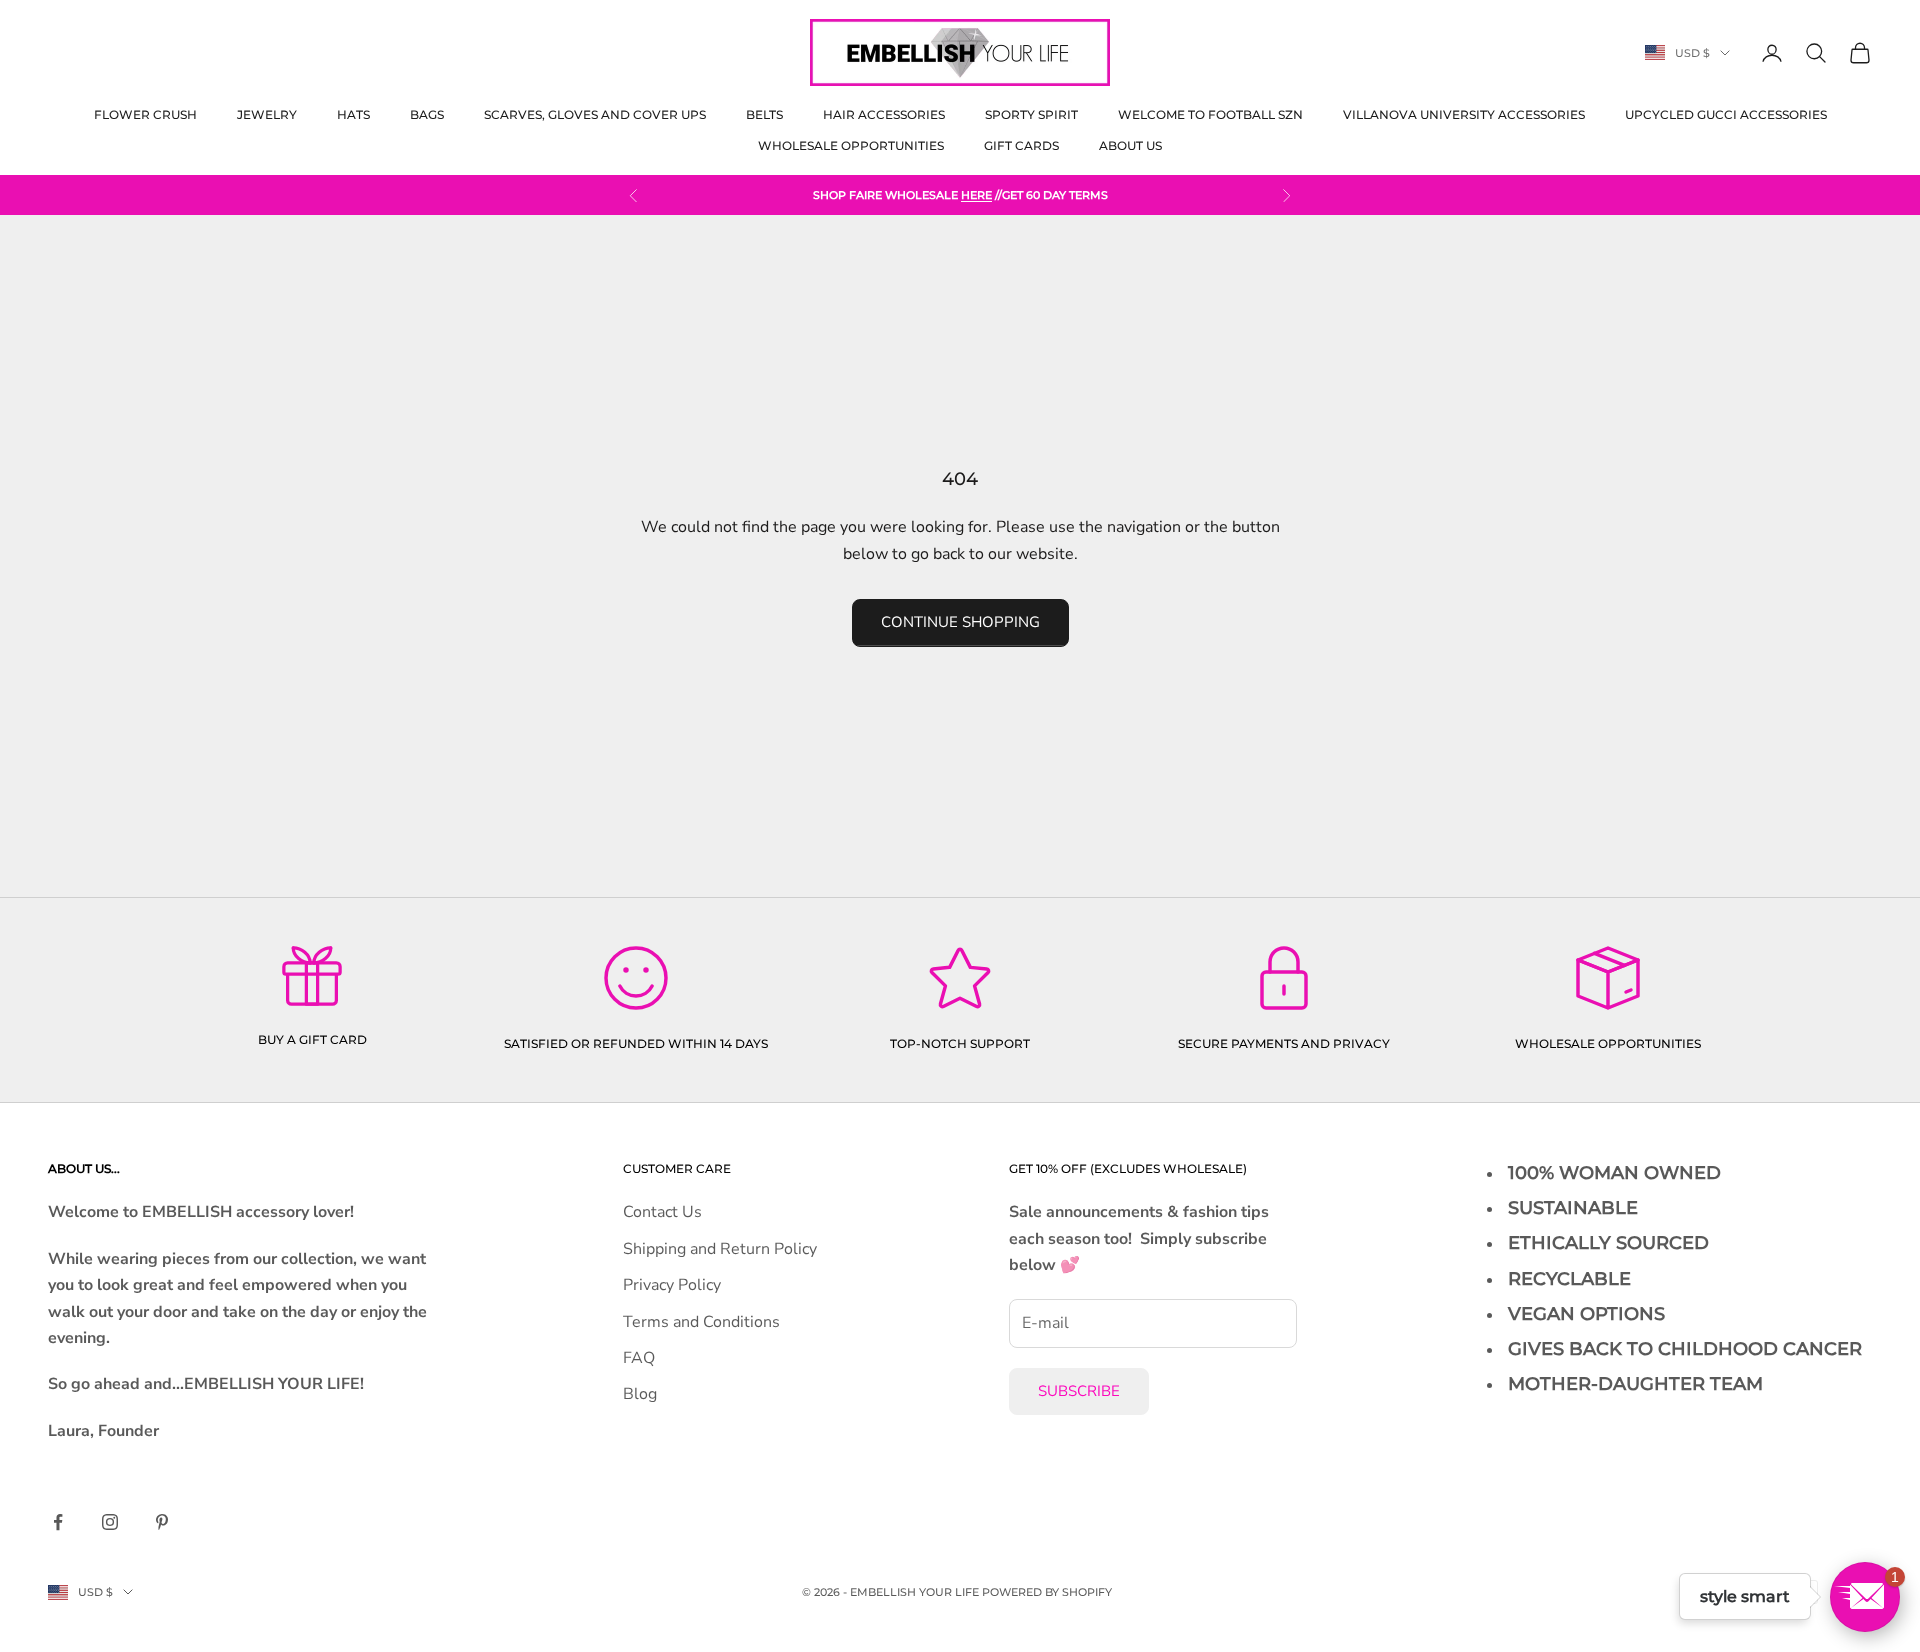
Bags (427, 114)
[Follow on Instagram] (110, 1522)
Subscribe (1079, 1391)
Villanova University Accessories (1464, 114)
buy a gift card (312, 1039)
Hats (353, 114)
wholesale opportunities (1608, 1043)
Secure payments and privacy (1284, 1043)
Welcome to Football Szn (1210, 114)
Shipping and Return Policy (720, 1249)
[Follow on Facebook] (58, 1522)
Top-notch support (960, 1043)
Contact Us (662, 1212)
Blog (640, 1394)
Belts (764, 114)
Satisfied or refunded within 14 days (636, 1043)
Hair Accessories (884, 114)
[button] (1865, 1597)
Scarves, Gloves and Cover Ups (595, 114)
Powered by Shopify (1047, 1592)
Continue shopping (960, 622)
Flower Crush (145, 114)
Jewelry (267, 114)
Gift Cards (1021, 145)
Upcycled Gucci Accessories (1726, 114)
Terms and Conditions (701, 1322)
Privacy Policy (672, 1285)
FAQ (639, 1358)
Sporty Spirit (1031, 114)
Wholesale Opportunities (851, 145)
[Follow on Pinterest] (162, 1522)
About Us (1130, 145)
